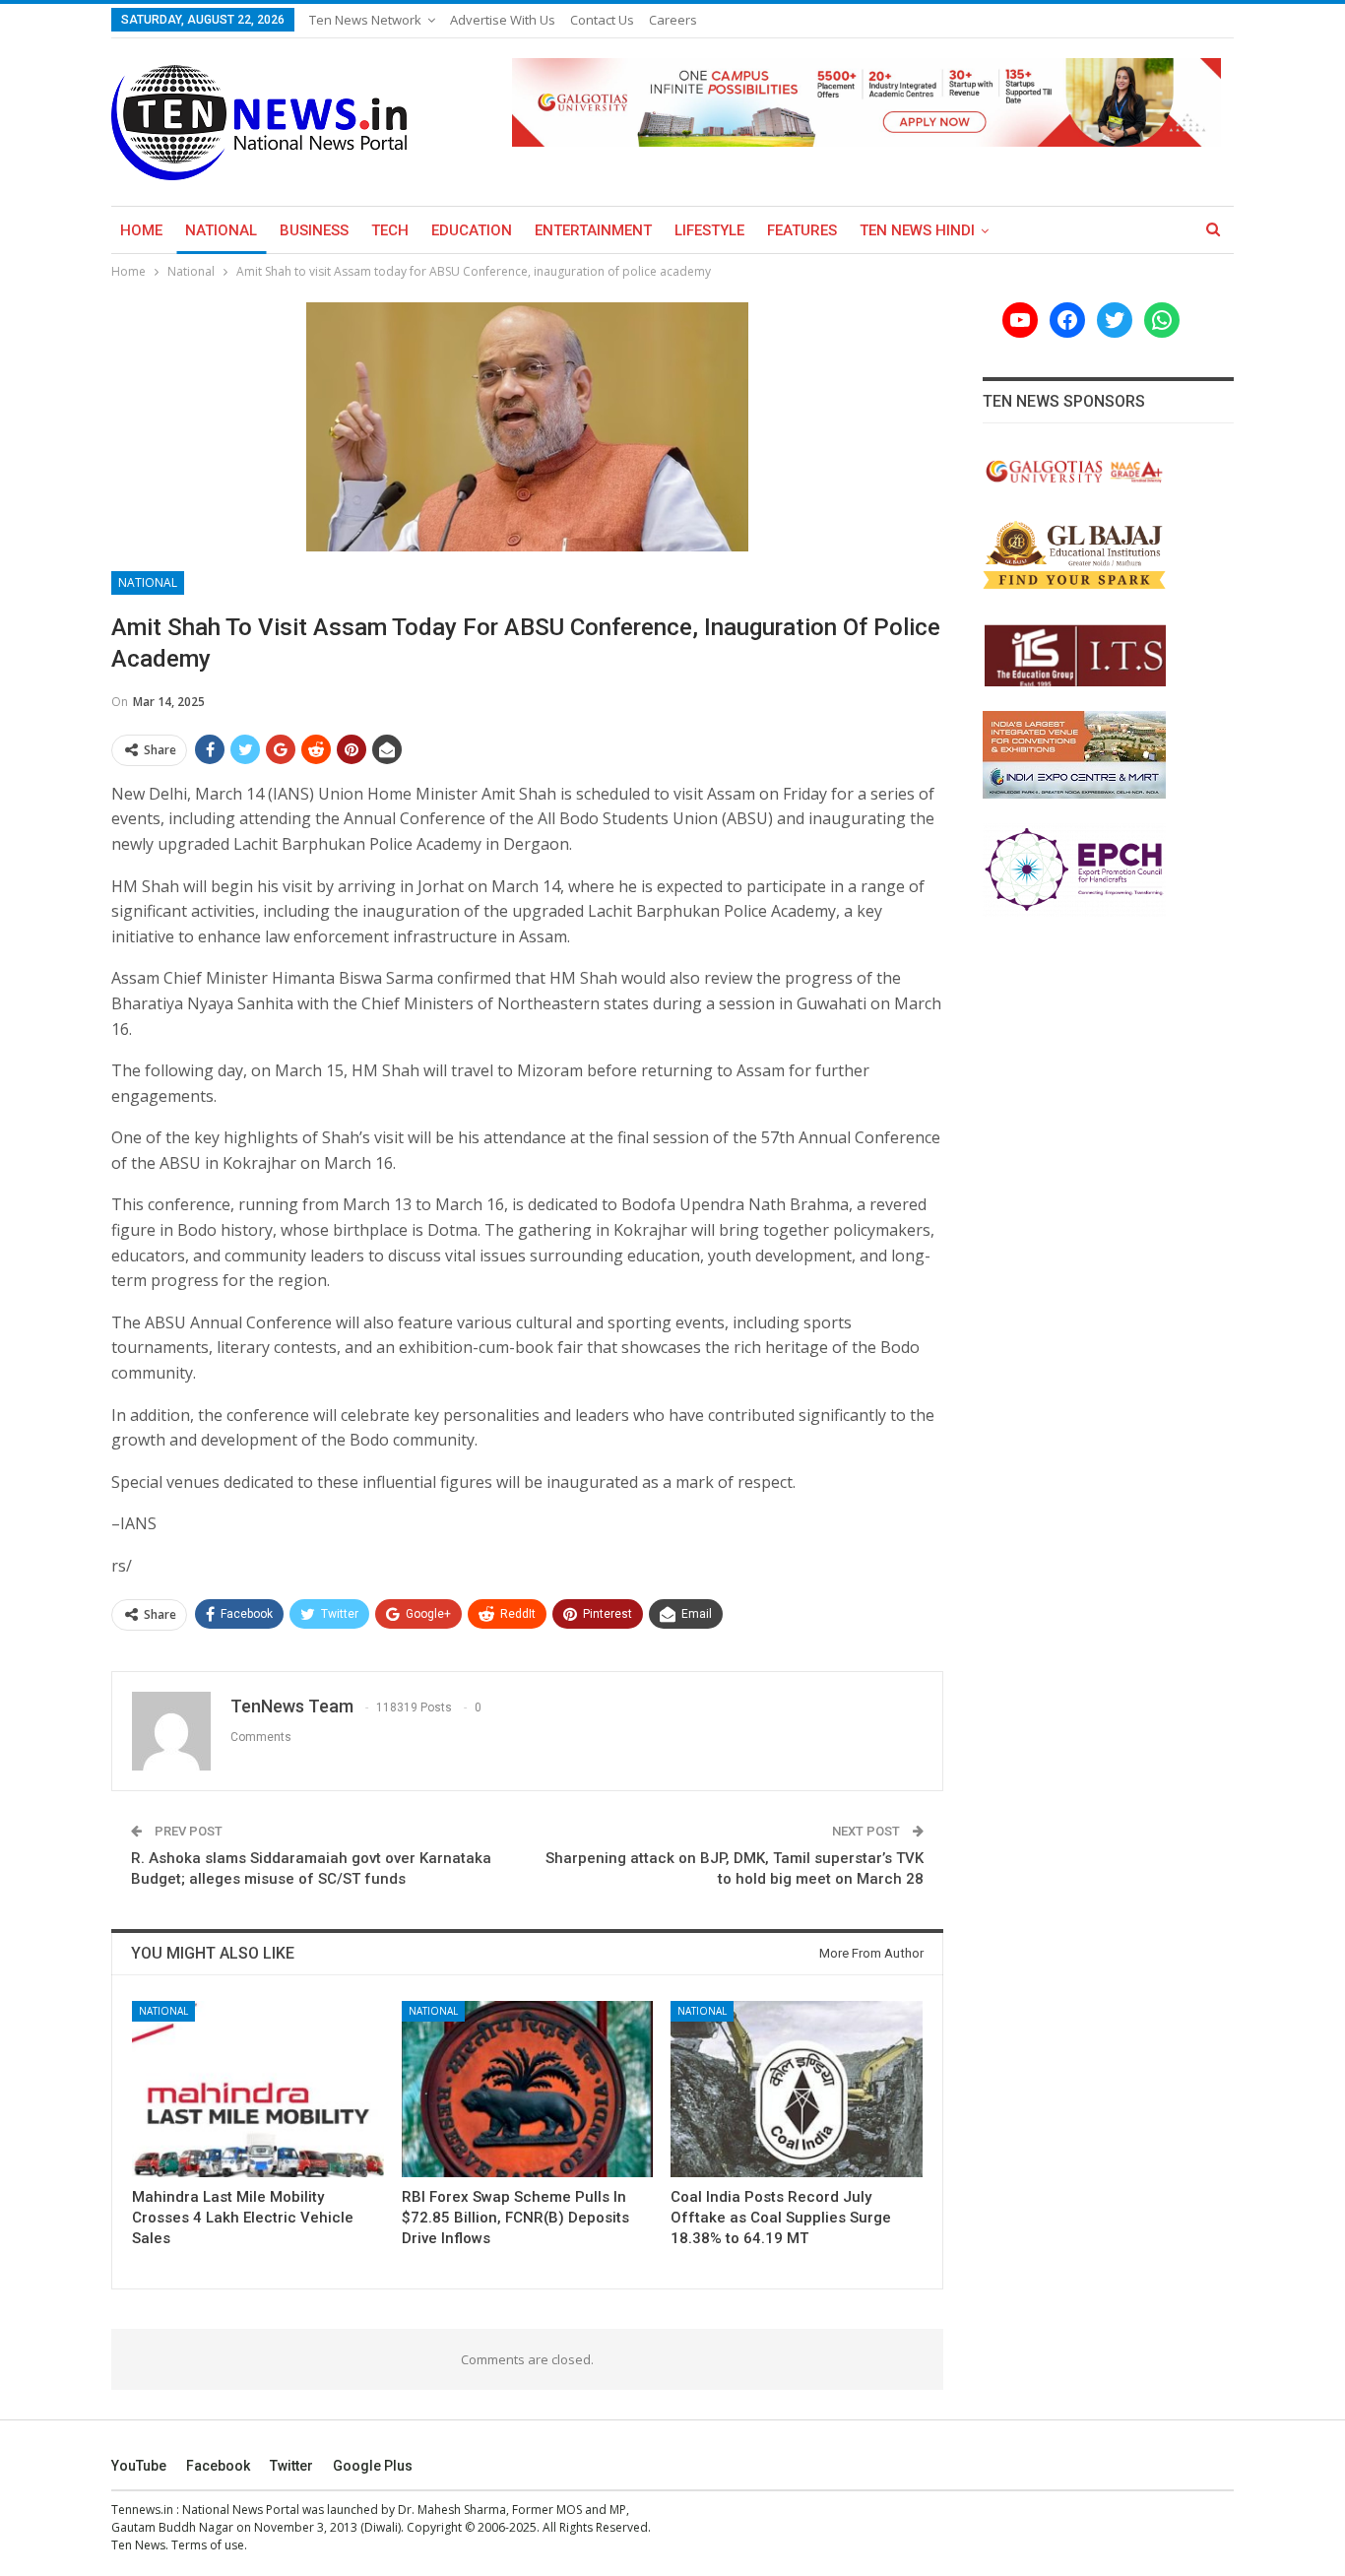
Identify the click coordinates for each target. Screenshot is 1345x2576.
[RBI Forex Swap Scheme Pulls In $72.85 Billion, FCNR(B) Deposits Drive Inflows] (528, 2089)
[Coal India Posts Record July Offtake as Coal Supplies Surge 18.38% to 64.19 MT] (797, 2089)
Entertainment (593, 230)
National (221, 230)
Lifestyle (709, 230)
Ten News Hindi (917, 230)
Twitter (291, 2466)
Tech (390, 230)
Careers (673, 20)
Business (314, 230)
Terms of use (208, 2545)
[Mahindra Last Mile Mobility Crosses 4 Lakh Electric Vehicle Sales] (258, 2089)
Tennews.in (142, 2510)
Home (141, 230)
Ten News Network (365, 20)
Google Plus (373, 2466)
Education (472, 230)
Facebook (218, 2466)
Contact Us (602, 20)
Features (802, 230)
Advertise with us (503, 20)
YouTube (139, 2466)
